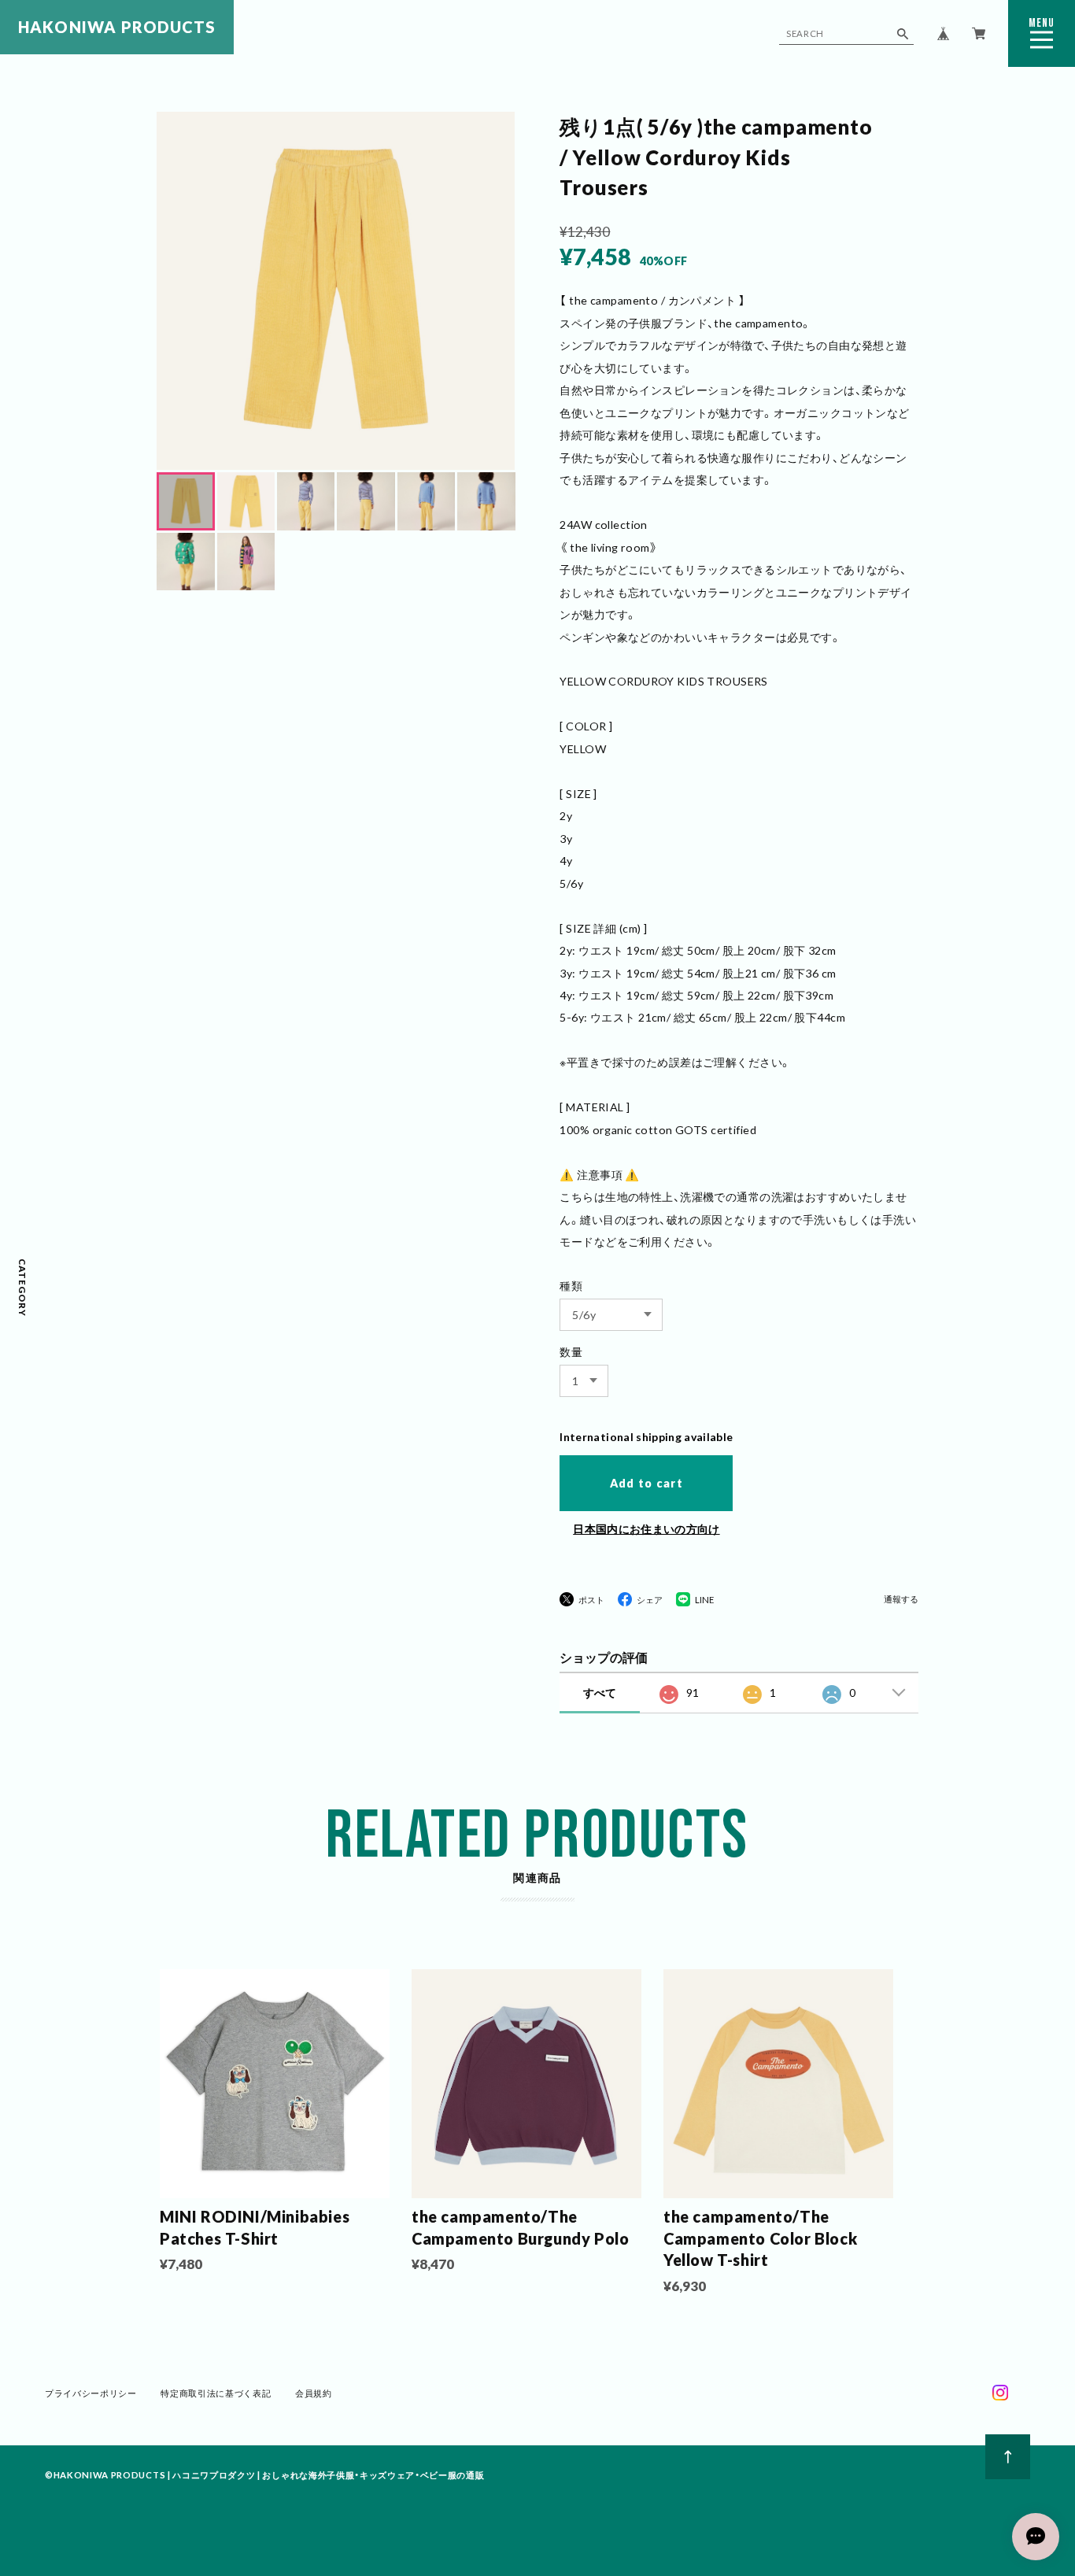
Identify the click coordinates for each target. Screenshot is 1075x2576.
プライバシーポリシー (91, 2393)
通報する (901, 1599)
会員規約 (314, 2393)
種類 (571, 1286)
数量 (571, 1352)
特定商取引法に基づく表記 (216, 2393)
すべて (600, 1693)
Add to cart (646, 1483)
